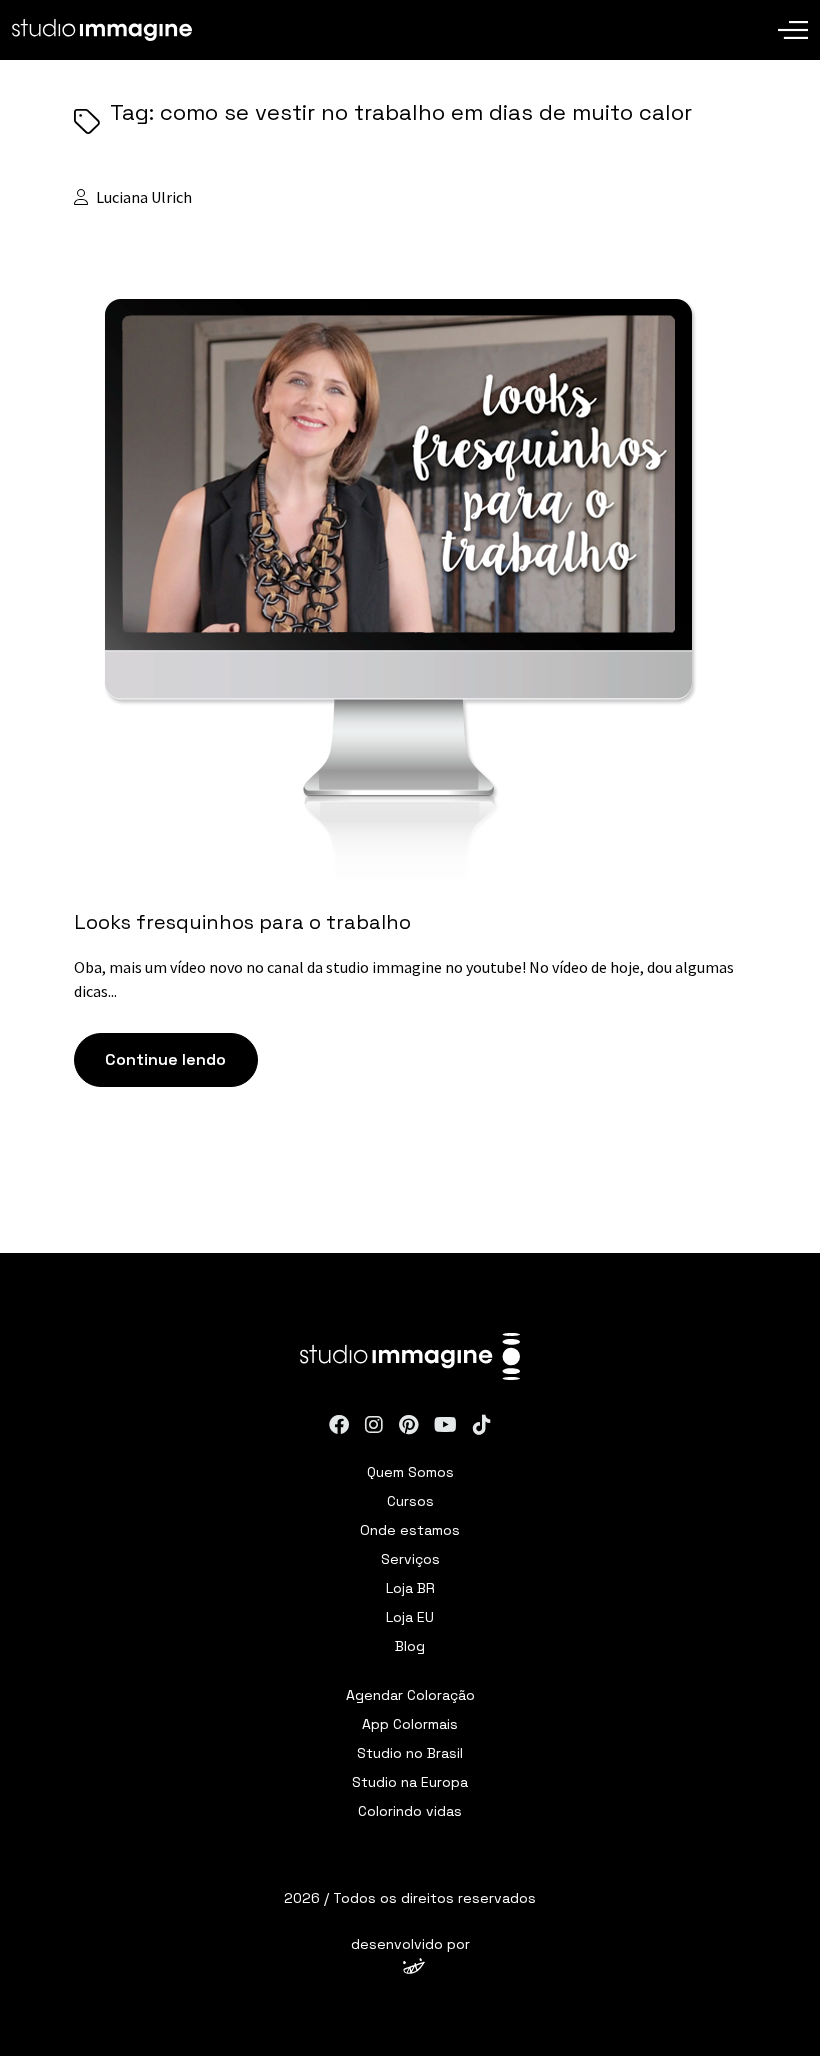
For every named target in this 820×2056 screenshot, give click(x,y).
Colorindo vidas (410, 1811)
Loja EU (410, 1617)
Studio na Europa (410, 1782)
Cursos (410, 1501)
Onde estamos (410, 1530)
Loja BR (410, 1588)
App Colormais (410, 1724)
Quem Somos (410, 1472)
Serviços (410, 1559)
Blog (410, 1646)
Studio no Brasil (410, 1753)
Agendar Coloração (410, 1695)
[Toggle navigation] (793, 15)
